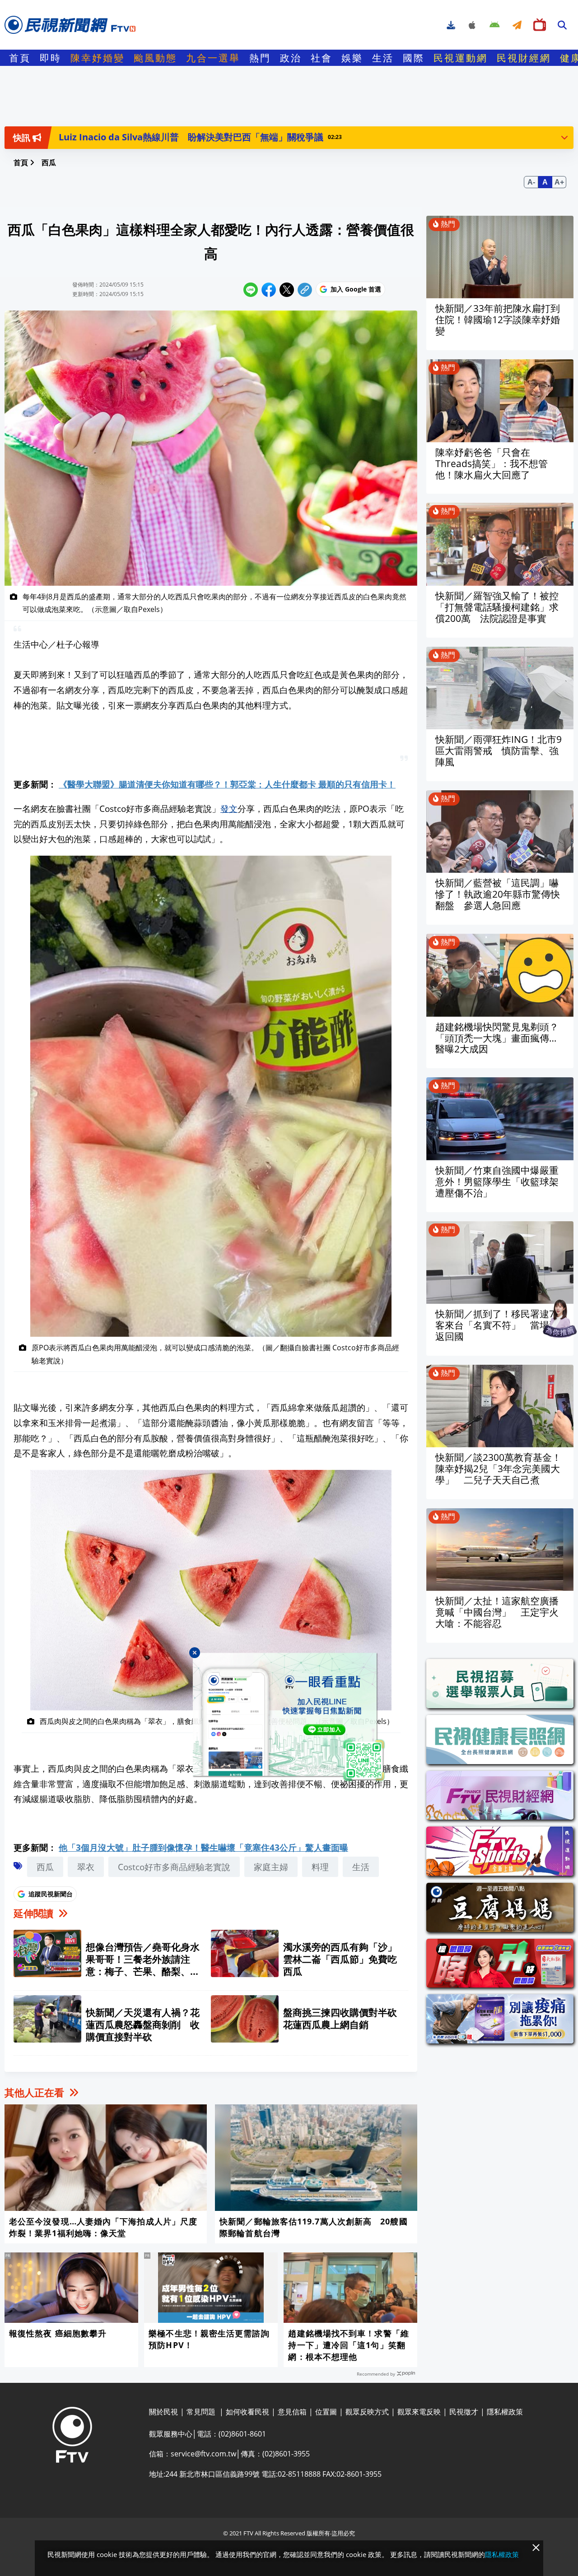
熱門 (260, 58)
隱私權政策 (502, 2554)
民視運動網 (461, 58)
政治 (291, 58)
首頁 (20, 58)
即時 (51, 58)
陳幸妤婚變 (98, 58)
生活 (383, 58)
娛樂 (352, 58)
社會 (322, 58)
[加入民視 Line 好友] (289, 1718)
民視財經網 (524, 58)
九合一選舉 (213, 58)
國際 (414, 58)
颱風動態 (155, 58)
